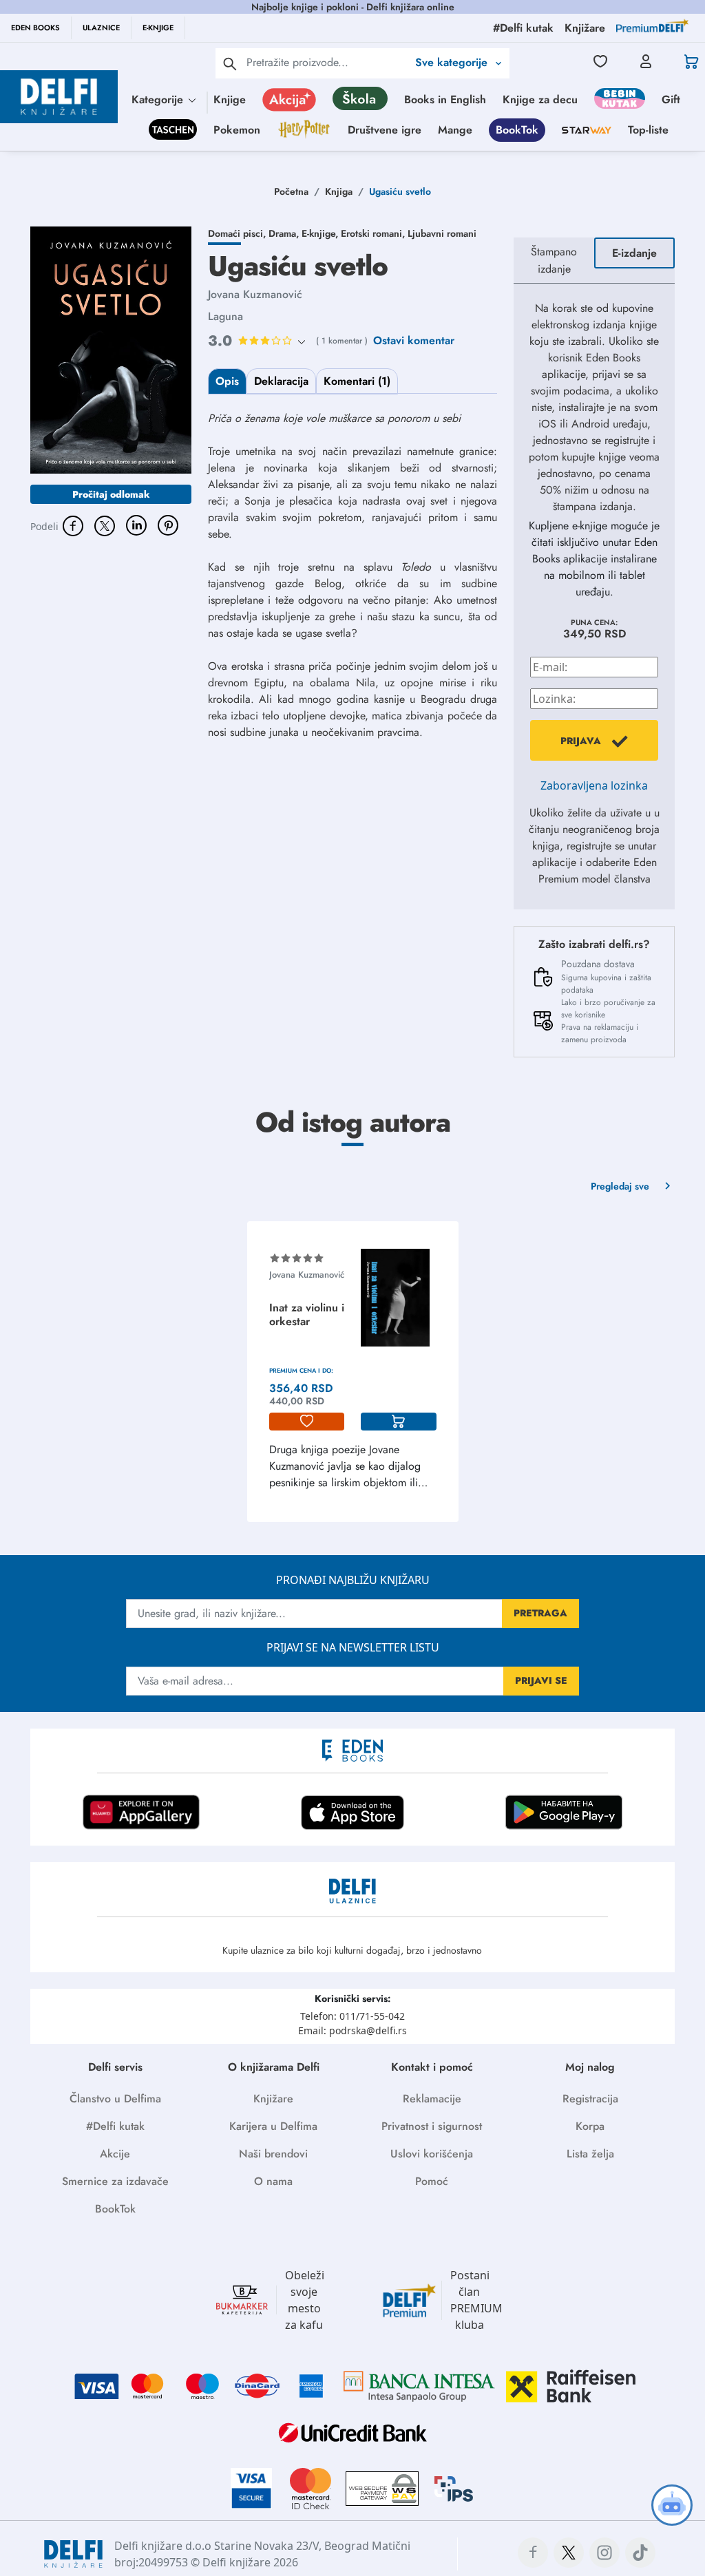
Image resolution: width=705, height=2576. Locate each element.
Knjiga (339, 191)
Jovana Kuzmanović (255, 294)
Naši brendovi (273, 2154)
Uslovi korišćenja (432, 2154)
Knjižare (273, 2099)
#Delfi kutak (115, 2126)
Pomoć (432, 2181)
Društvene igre (385, 130)
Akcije (115, 2154)
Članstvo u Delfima (115, 2099)
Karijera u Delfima (273, 2126)
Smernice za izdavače (115, 2181)
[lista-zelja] (307, 1422)
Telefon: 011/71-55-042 (352, 2016)
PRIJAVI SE (541, 1680)
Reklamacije (432, 2099)
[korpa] (399, 1422)
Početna (291, 191)
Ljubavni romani (442, 233)
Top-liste (648, 130)
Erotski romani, (374, 233)
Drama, (285, 233)
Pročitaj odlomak (111, 494)
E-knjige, (321, 233)
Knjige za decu (540, 99)
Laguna (225, 316)
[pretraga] (230, 63)
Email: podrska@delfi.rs (352, 2030)
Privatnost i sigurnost (432, 2126)
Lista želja (590, 2154)
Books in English (445, 99)
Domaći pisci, (238, 233)
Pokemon (237, 130)
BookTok (517, 130)
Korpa (590, 2126)
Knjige (230, 99)
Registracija (590, 2099)
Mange (455, 130)
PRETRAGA (540, 1613)
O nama (273, 2181)
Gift (671, 99)
